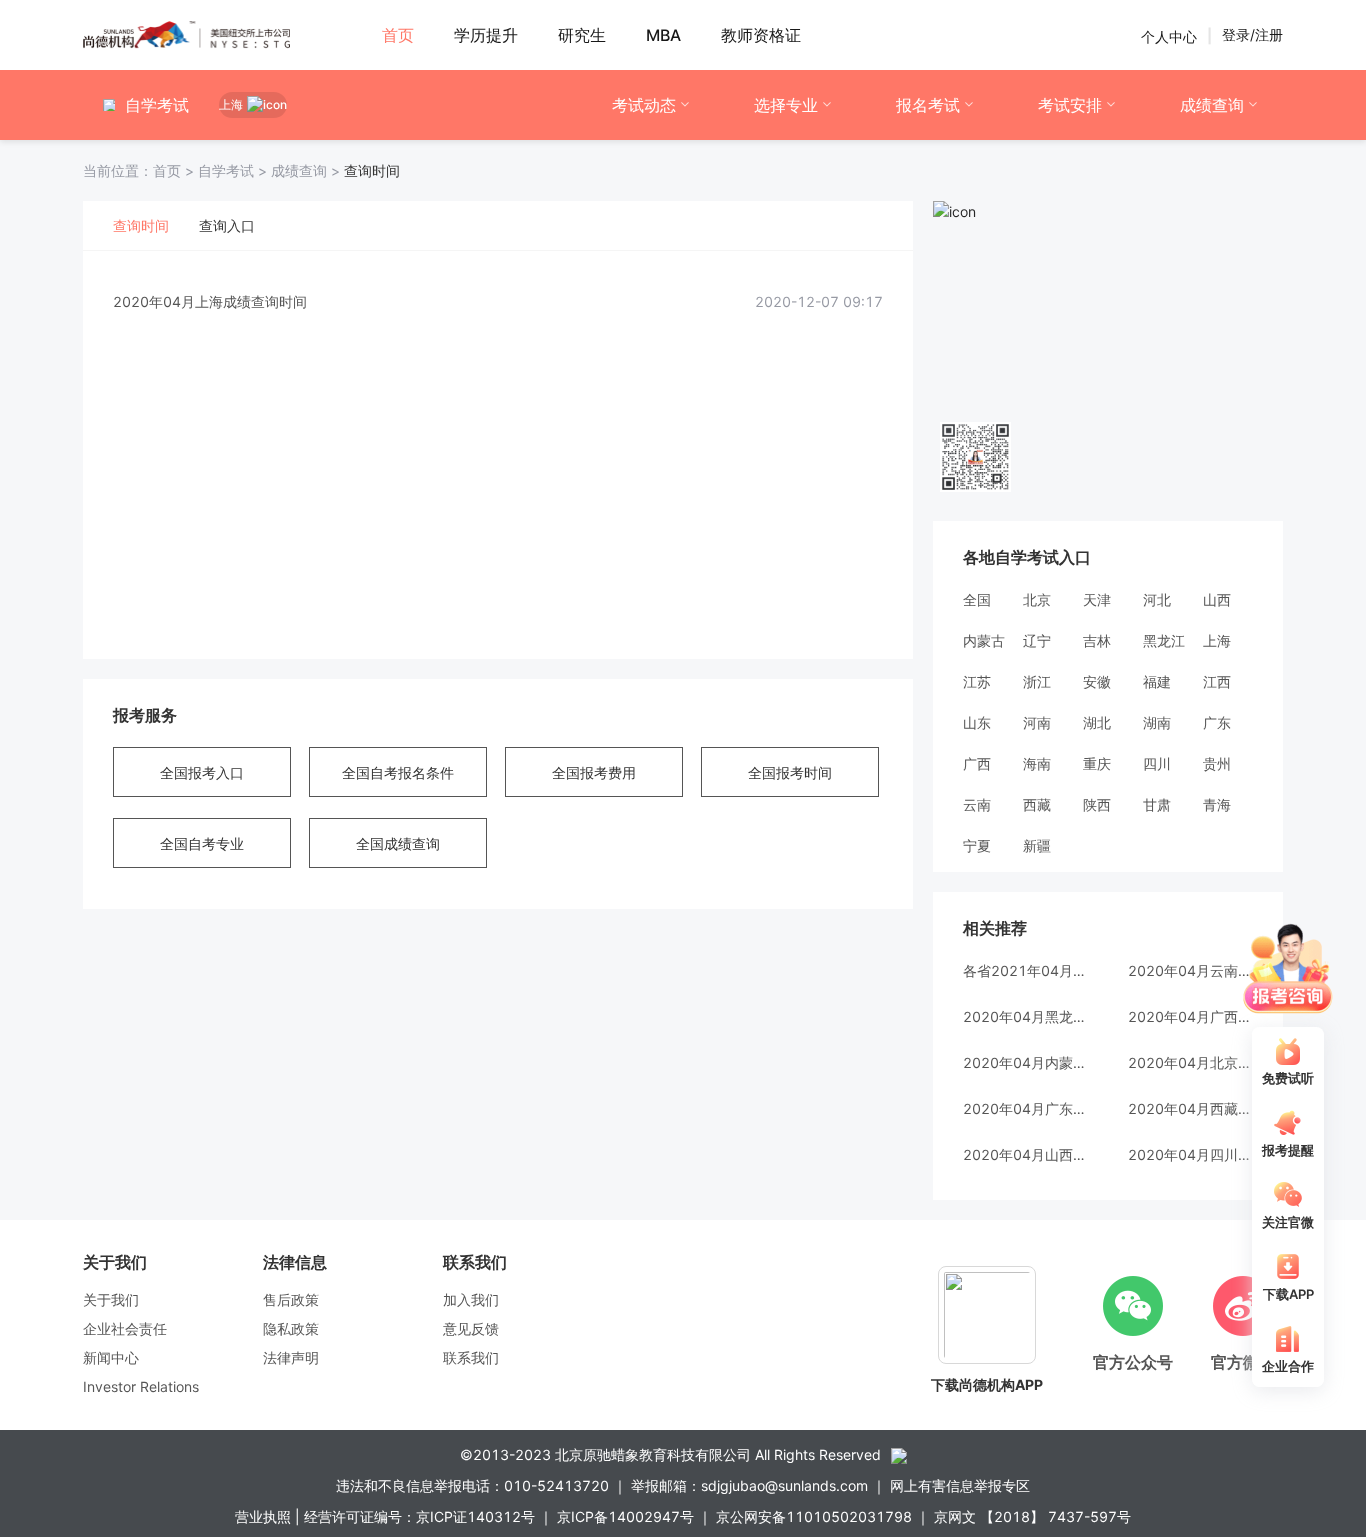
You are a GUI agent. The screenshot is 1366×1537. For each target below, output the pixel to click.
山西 (1217, 599)
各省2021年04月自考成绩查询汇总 (1025, 970)
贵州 (1217, 763)
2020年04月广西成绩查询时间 (1190, 1016)
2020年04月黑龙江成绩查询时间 (1025, 1016)
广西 (977, 763)
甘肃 (1157, 804)
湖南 (1157, 722)
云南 (977, 804)
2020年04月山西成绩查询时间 (1025, 1154)
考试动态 (644, 105)
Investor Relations (141, 1386)
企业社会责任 (125, 1328)
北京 (1037, 599)
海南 (1037, 763)
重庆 (1097, 763)
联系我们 (471, 1357)
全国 (977, 599)
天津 (1097, 599)
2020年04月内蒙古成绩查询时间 (1025, 1062)
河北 (1157, 599)
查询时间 (141, 225)
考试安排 (1070, 105)
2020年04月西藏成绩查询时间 (1190, 1108)
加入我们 (471, 1299)
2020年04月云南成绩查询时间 (1190, 970)
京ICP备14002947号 (625, 1516)
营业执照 (263, 1516)
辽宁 (1037, 640)
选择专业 (786, 105)
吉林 (1097, 640)
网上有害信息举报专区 (960, 1485)
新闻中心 (111, 1357)
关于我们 (111, 1299)
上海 (1217, 640)
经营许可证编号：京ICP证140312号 (419, 1516)
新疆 (1037, 845)
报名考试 (928, 105)
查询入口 (227, 225)
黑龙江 (1164, 640)
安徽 (1097, 681)
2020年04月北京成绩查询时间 (1190, 1062)
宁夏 (977, 845)
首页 (140, 170)
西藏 (1037, 804)
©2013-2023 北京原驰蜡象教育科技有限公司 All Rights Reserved (670, 1454)
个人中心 (1169, 35)
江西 (1217, 681)
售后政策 (291, 1299)
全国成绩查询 (398, 843)
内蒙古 (984, 640)
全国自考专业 (202, 843)
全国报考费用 (594, 772)
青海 (1217, 804)
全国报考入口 (202, 772)
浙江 (1037, 681)
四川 (1157, 763)
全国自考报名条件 (398, 772)
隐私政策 (291, 1328)
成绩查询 (1212, 105)
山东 (977, 722)
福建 (1157, 681)
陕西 (1097, 804)
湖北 (1097, 722)
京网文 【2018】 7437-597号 (1032, 1516)
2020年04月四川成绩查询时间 (1190, 1154)
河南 (1037, 722)
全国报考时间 (790, 772)
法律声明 (291, 1357)
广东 (1217, 722)
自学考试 (234, 170)
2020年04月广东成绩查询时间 (1025, 1108)
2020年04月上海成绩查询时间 (210, 301)
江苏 (977, 681)
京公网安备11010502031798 (814, 1516)
